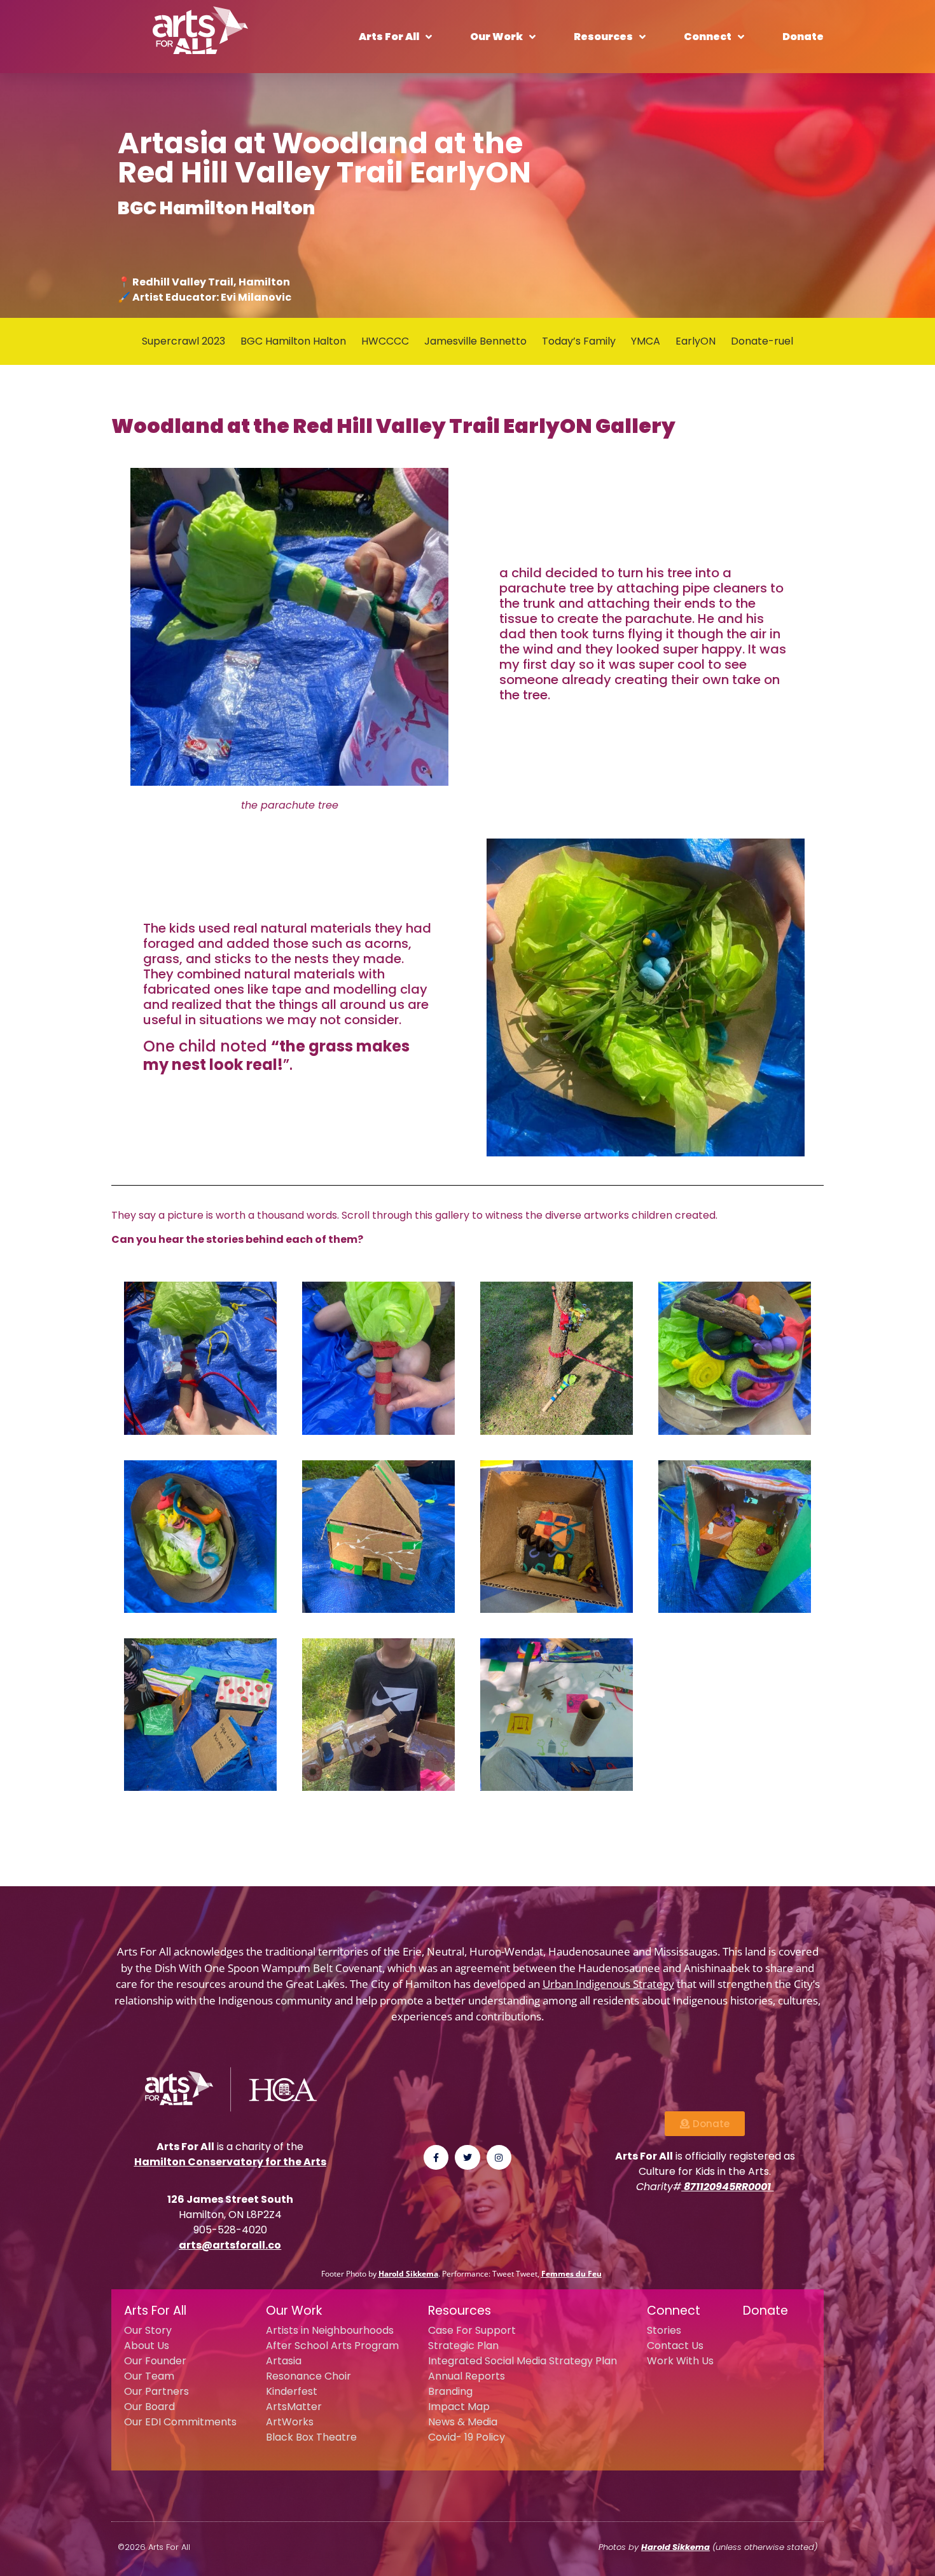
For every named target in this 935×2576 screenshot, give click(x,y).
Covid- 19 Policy (467, 2437)
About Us (147, 2346)
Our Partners (156, 2391)
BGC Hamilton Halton (293, 341)
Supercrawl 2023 (184, 341)
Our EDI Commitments (180, 2422)
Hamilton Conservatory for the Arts (230, 2162)
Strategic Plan (463, 2346)
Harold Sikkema (408, 2274)
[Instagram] (499, 2157)
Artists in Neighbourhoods (330, 2330)
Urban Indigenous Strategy (608, 1984)
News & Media (463, 2422)
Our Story (148, 2330)
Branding (450, 2391)
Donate (803, 37)
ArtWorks (290, 2422)
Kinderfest (292, 2391)
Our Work (496, 37)
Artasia (284, 2361)
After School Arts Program (332, 2346)
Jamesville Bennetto (475, 341)
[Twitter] (467, 2157)
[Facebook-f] (436, 2157)
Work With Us (680, 2361)
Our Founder (155, 2361)
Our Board (149, 2407)
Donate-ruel (762, 341)
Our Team (149, 2376)
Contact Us (675, 2346)
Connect (708, 37)
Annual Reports (467, 2376)
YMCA (646, 341)
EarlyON (696, 341)
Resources (603, 37)
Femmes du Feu (571, 2274)
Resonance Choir (308, 2376)
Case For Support (472, 2330)
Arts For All (389, 37)
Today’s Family (579, 341)
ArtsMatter (294, 2407)
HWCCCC (385, 341)
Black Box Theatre (311, 2437)
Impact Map (459, 2407)
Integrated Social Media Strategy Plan (523, 2361)
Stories (664, 2330)
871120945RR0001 (727, 2187)
